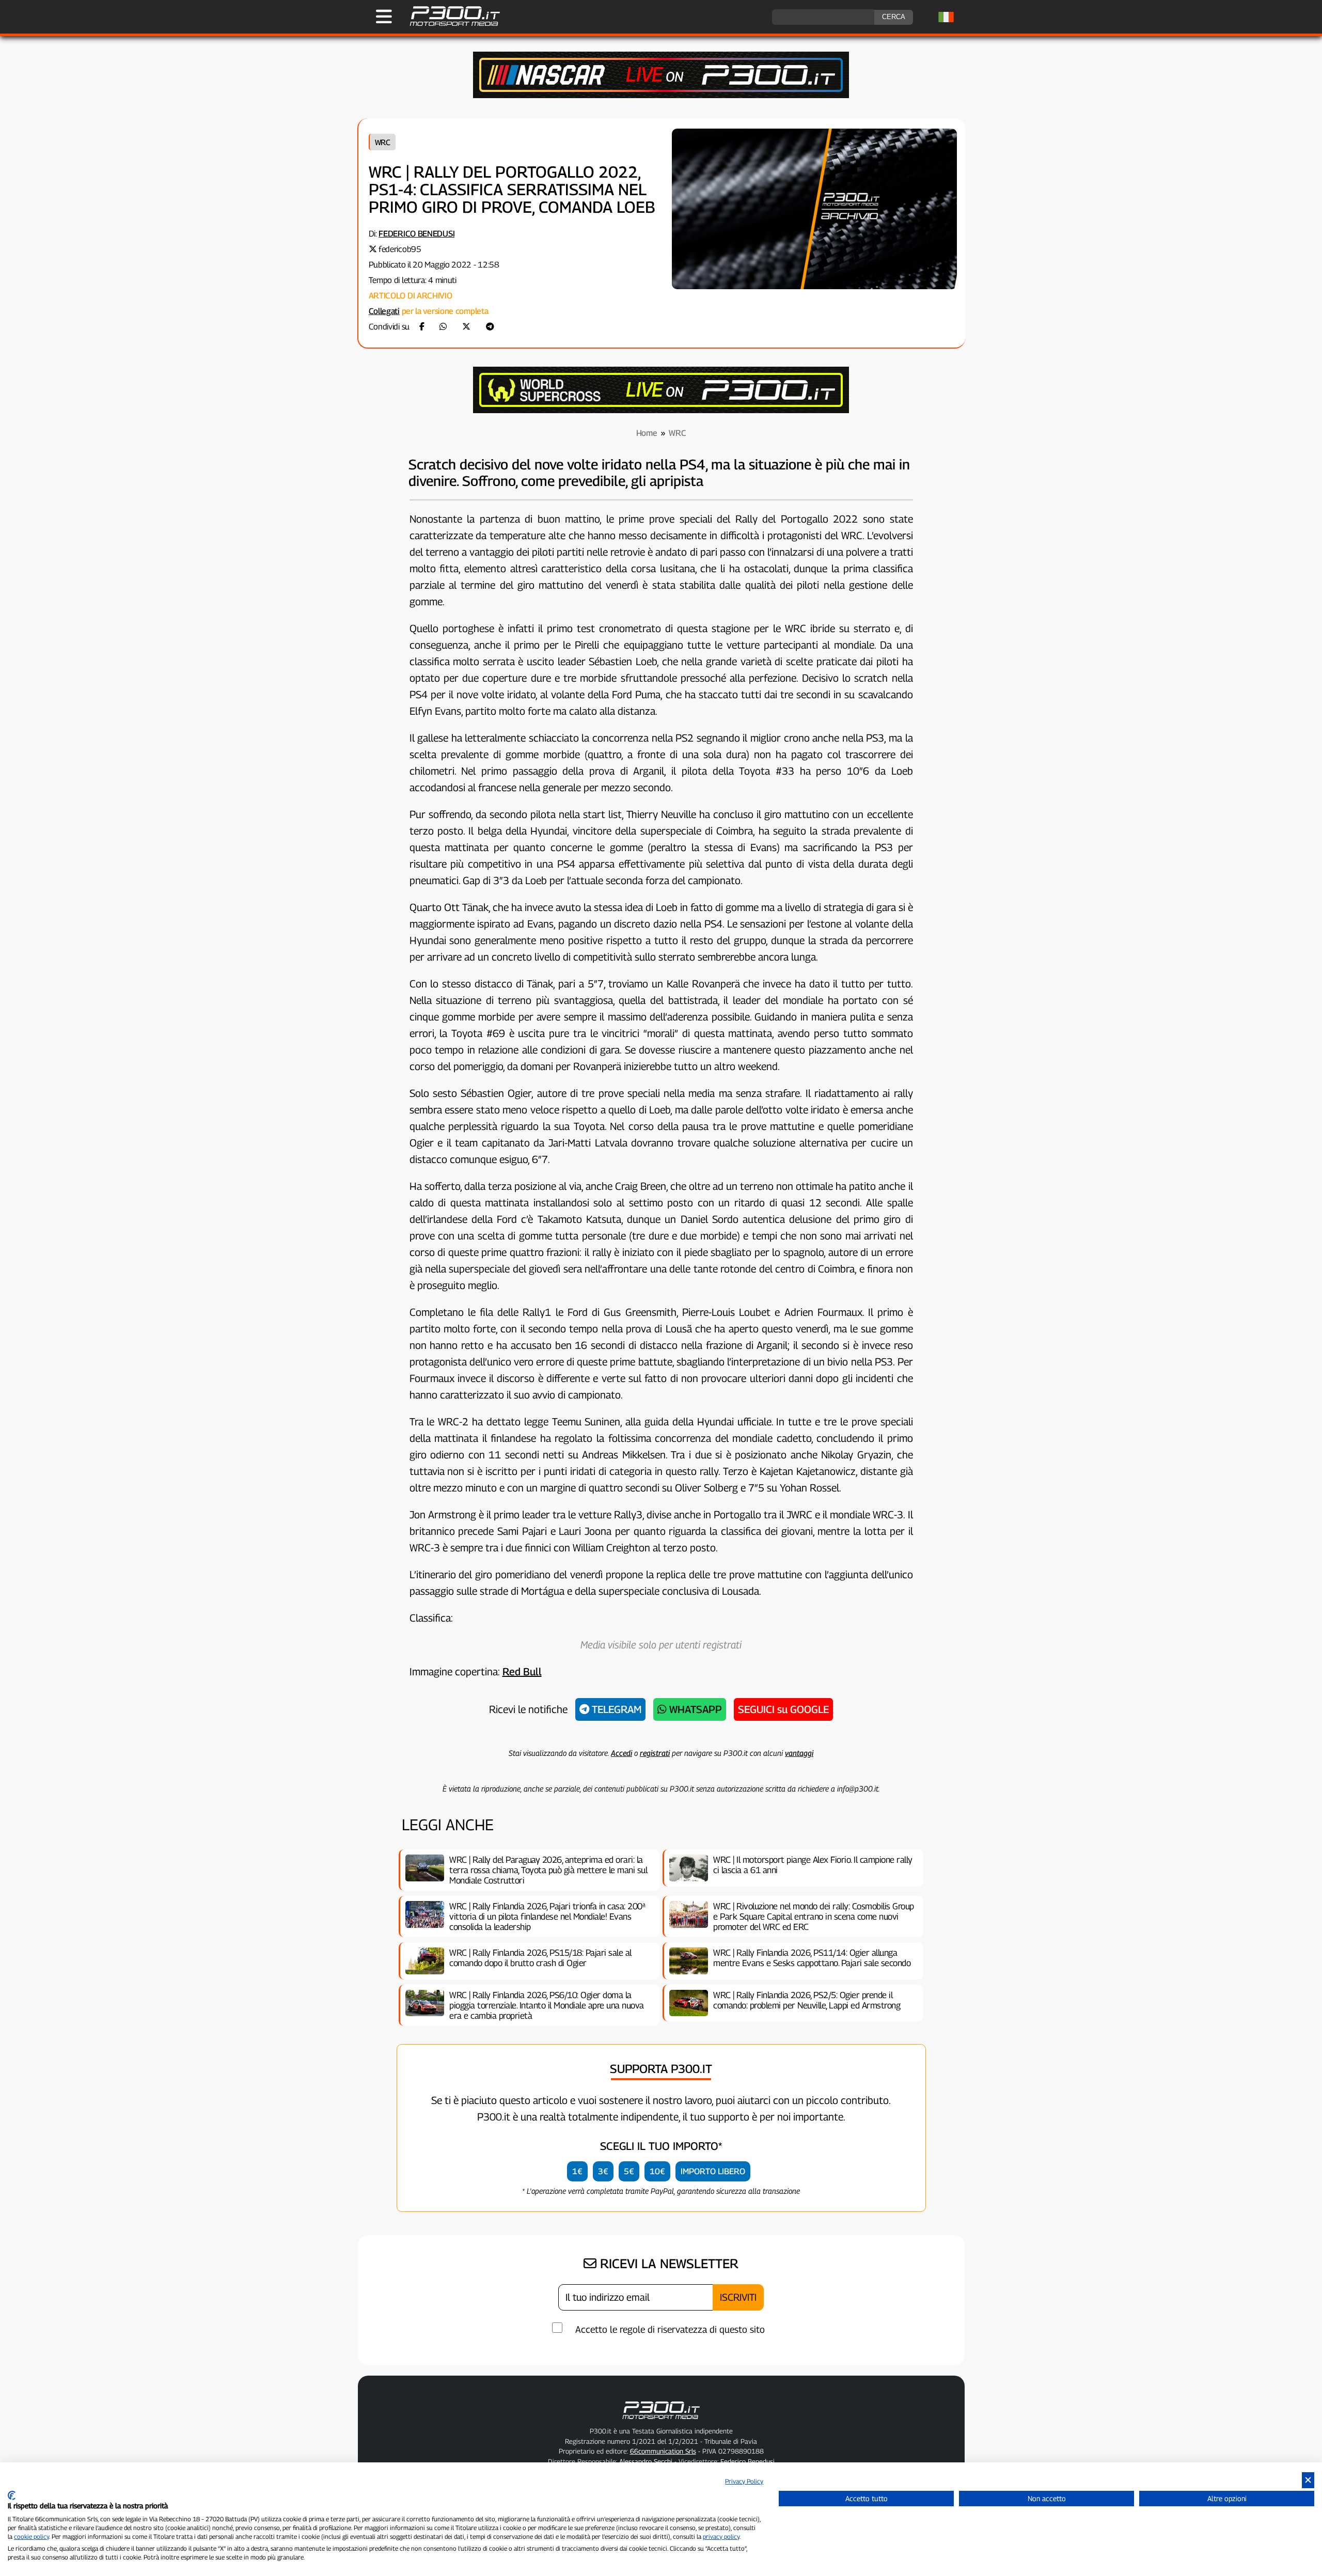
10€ (657, 2171)
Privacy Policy (744, 2481)
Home (647, 433)
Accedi (621, 1753)
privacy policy (721, 2536)
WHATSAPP (694, 1709)
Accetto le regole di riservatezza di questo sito (670, 2329)
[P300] (661, 410)
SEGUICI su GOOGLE (783, 1709)
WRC (383, 142)
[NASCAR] (661, 95)
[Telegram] (490, 327)
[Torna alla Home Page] (450, 25)
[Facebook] (422, 327)
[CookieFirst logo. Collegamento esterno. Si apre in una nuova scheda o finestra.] (12, 2495)
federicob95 (400, 249)
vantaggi (799, 1753)
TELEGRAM (615, 1709)
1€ (577, 2171)
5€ (629, 2171)
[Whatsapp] (443, 327)
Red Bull (522, 1672)
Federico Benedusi (416, 234)
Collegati (384, 311)
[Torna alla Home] (661, 2421)
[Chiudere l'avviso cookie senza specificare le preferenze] (1308, 2480)
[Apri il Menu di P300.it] (384, 17)
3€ (603, 2171)
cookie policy (32, 2536)
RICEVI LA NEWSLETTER (667, 2264)
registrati (655, 1753)
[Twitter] (466, 327)
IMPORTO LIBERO (713, 2171)
